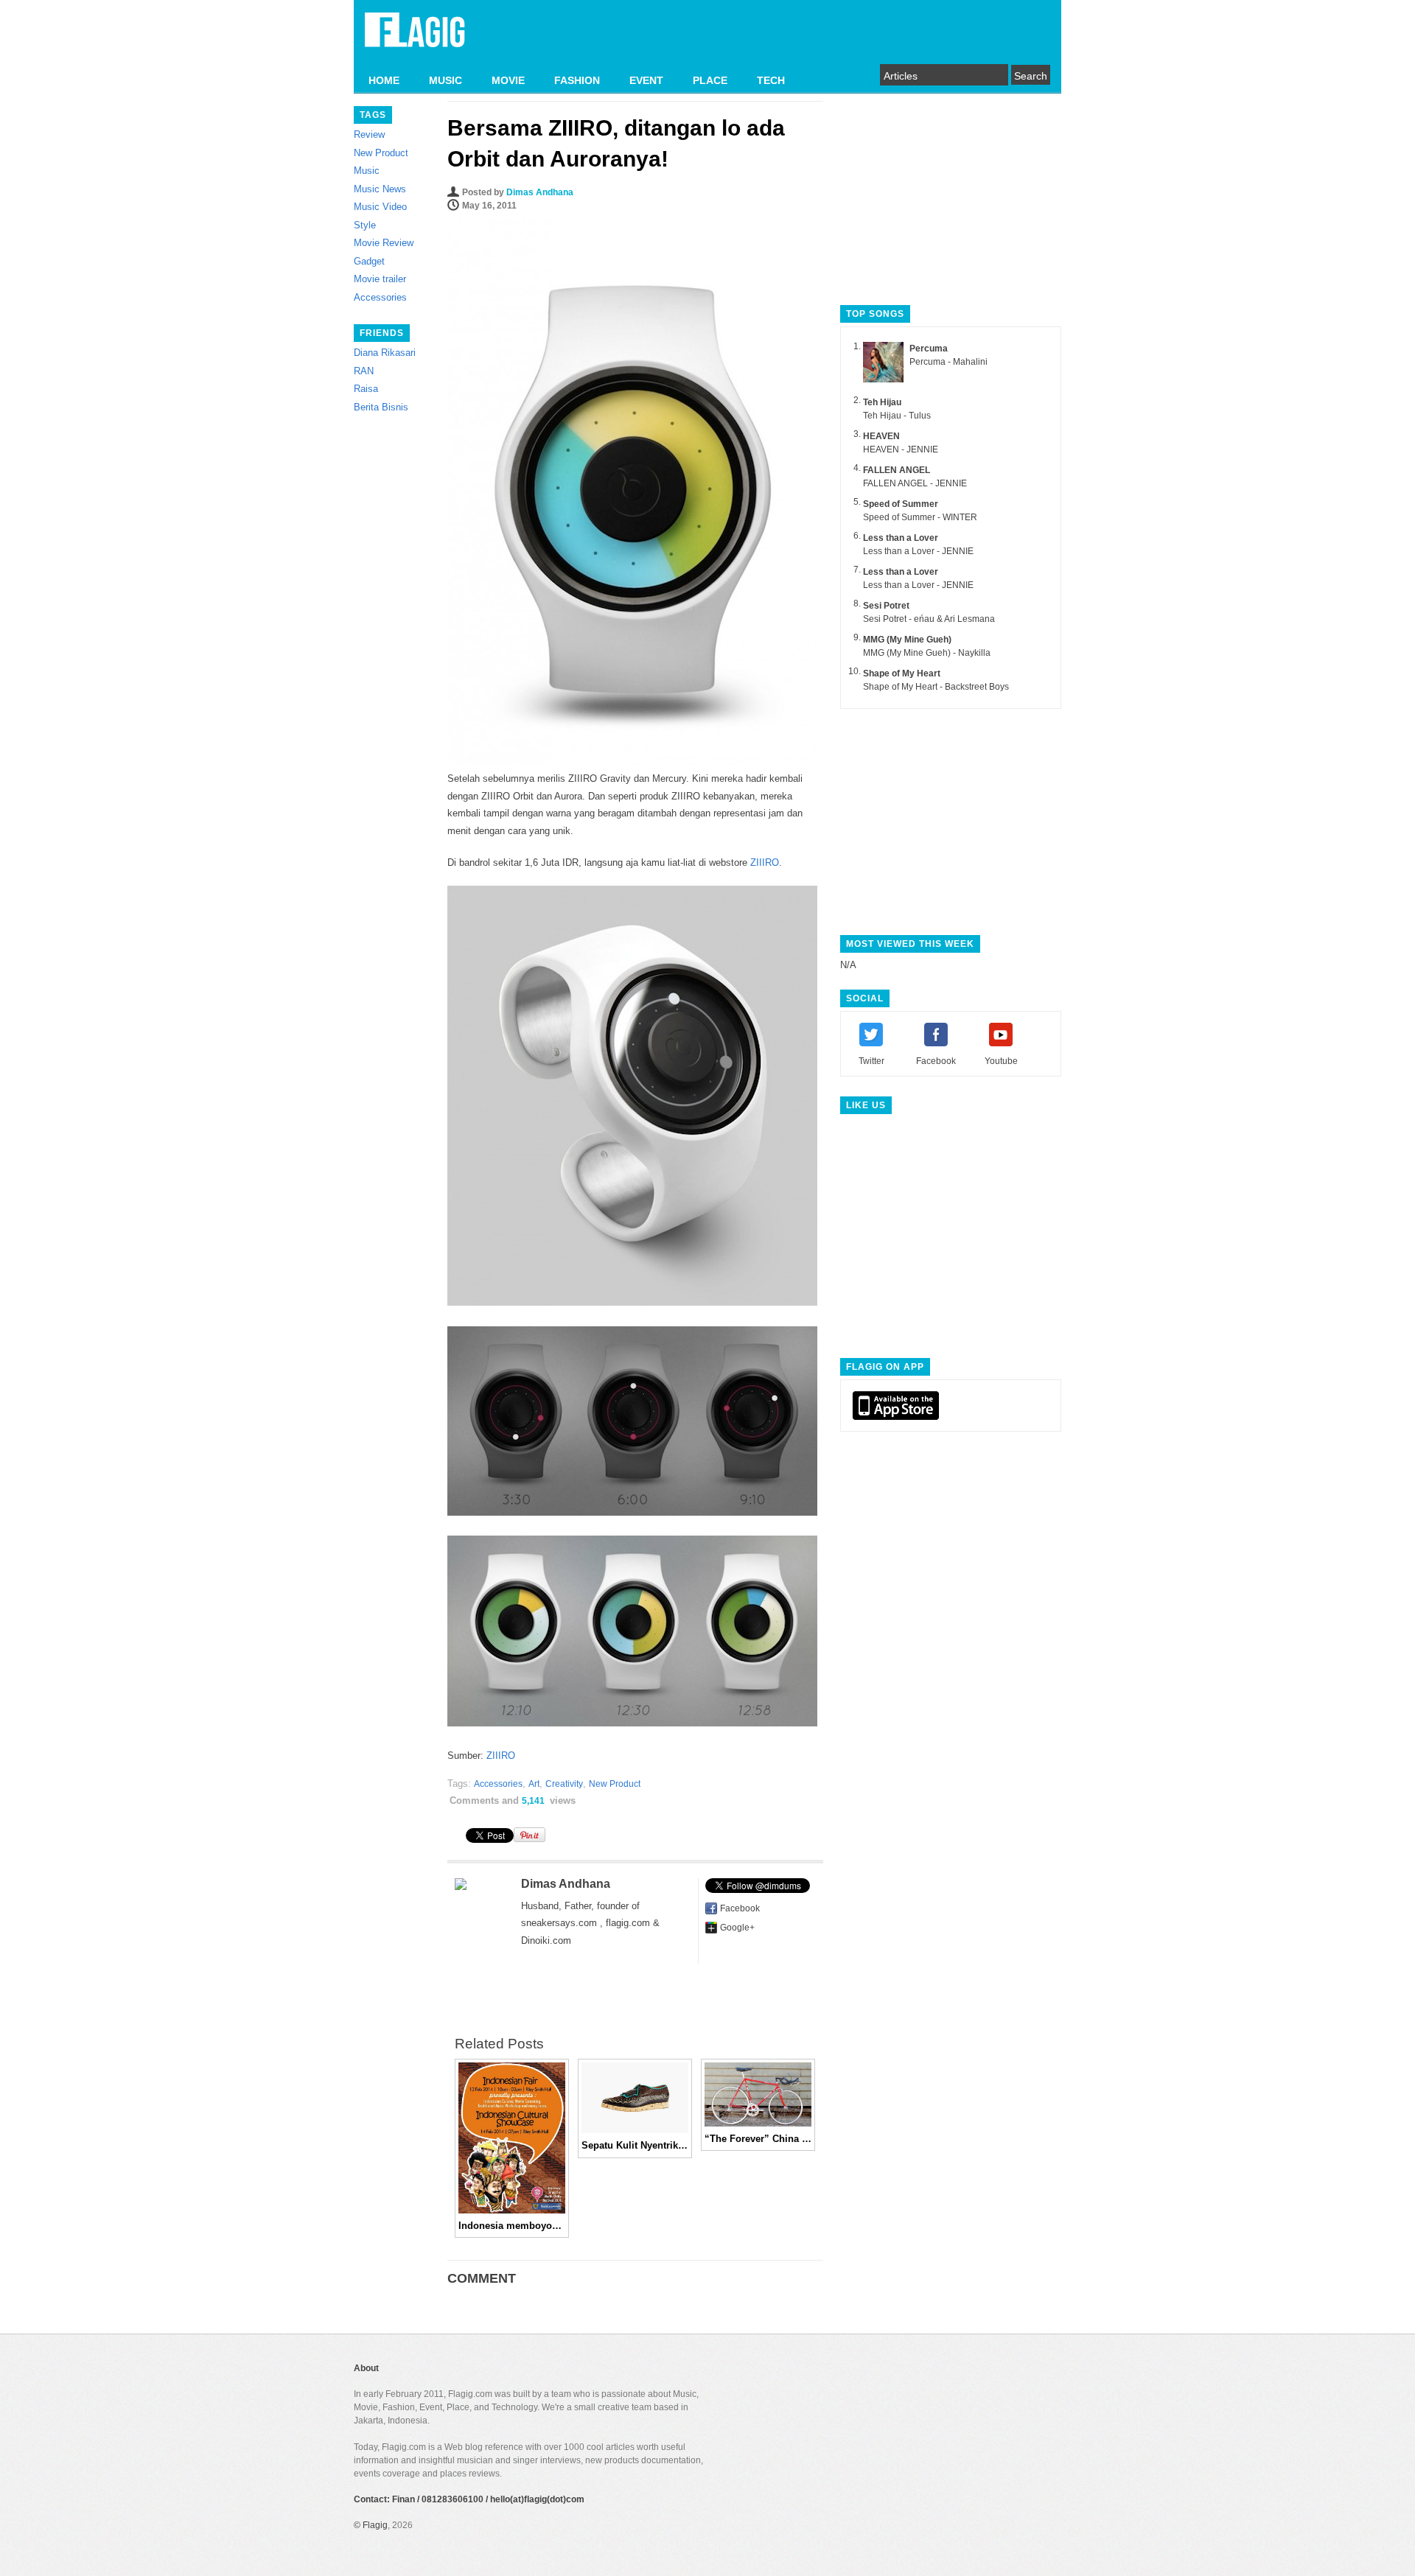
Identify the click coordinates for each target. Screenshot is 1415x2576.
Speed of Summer (901, 504)
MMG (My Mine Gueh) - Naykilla (927, 653)
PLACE (710, 80)
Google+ (737, 1928)
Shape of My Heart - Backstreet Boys (936, 687)
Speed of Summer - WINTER (920, 517)
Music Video (380, 207)
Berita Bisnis (381, 407)
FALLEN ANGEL (897, 470)
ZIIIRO (765, 862)
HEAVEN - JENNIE (901, 449)
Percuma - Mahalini (948, 362)
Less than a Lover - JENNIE (918, 551)
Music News (380, 189)
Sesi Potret (886, 606)
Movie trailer (380, 279)
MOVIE (508, 80)
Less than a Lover (901, 538)
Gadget (369, 261)
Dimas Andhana (540, 192)
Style (365, 225)
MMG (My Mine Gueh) (907, 640)
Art (534, 1784)
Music (367, 171)
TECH (771, 80)
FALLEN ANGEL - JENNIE (915, 483)
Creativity (564, 1784)
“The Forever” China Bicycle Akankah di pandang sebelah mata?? (758, 2139)
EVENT (646, 80)
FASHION (577, 80)
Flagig (375, 2525)
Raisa (366, 389)
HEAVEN (881, 436)
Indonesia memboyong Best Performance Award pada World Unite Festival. (512, 2226)
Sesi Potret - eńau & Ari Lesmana (929, 619)
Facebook (740, 1908)
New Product (381, 153)
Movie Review (384, 243)
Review (369, 134)
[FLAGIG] (415, 38)
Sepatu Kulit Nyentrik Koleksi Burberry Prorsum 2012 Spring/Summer (635, 2145)
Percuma (929, 349)
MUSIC (446, 80)
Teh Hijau (882, 402)
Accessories (380, 297)
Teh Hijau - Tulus (897, 416)
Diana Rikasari (385, 353)
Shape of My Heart (902, 673)
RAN (364, 371)
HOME (384, 80)
